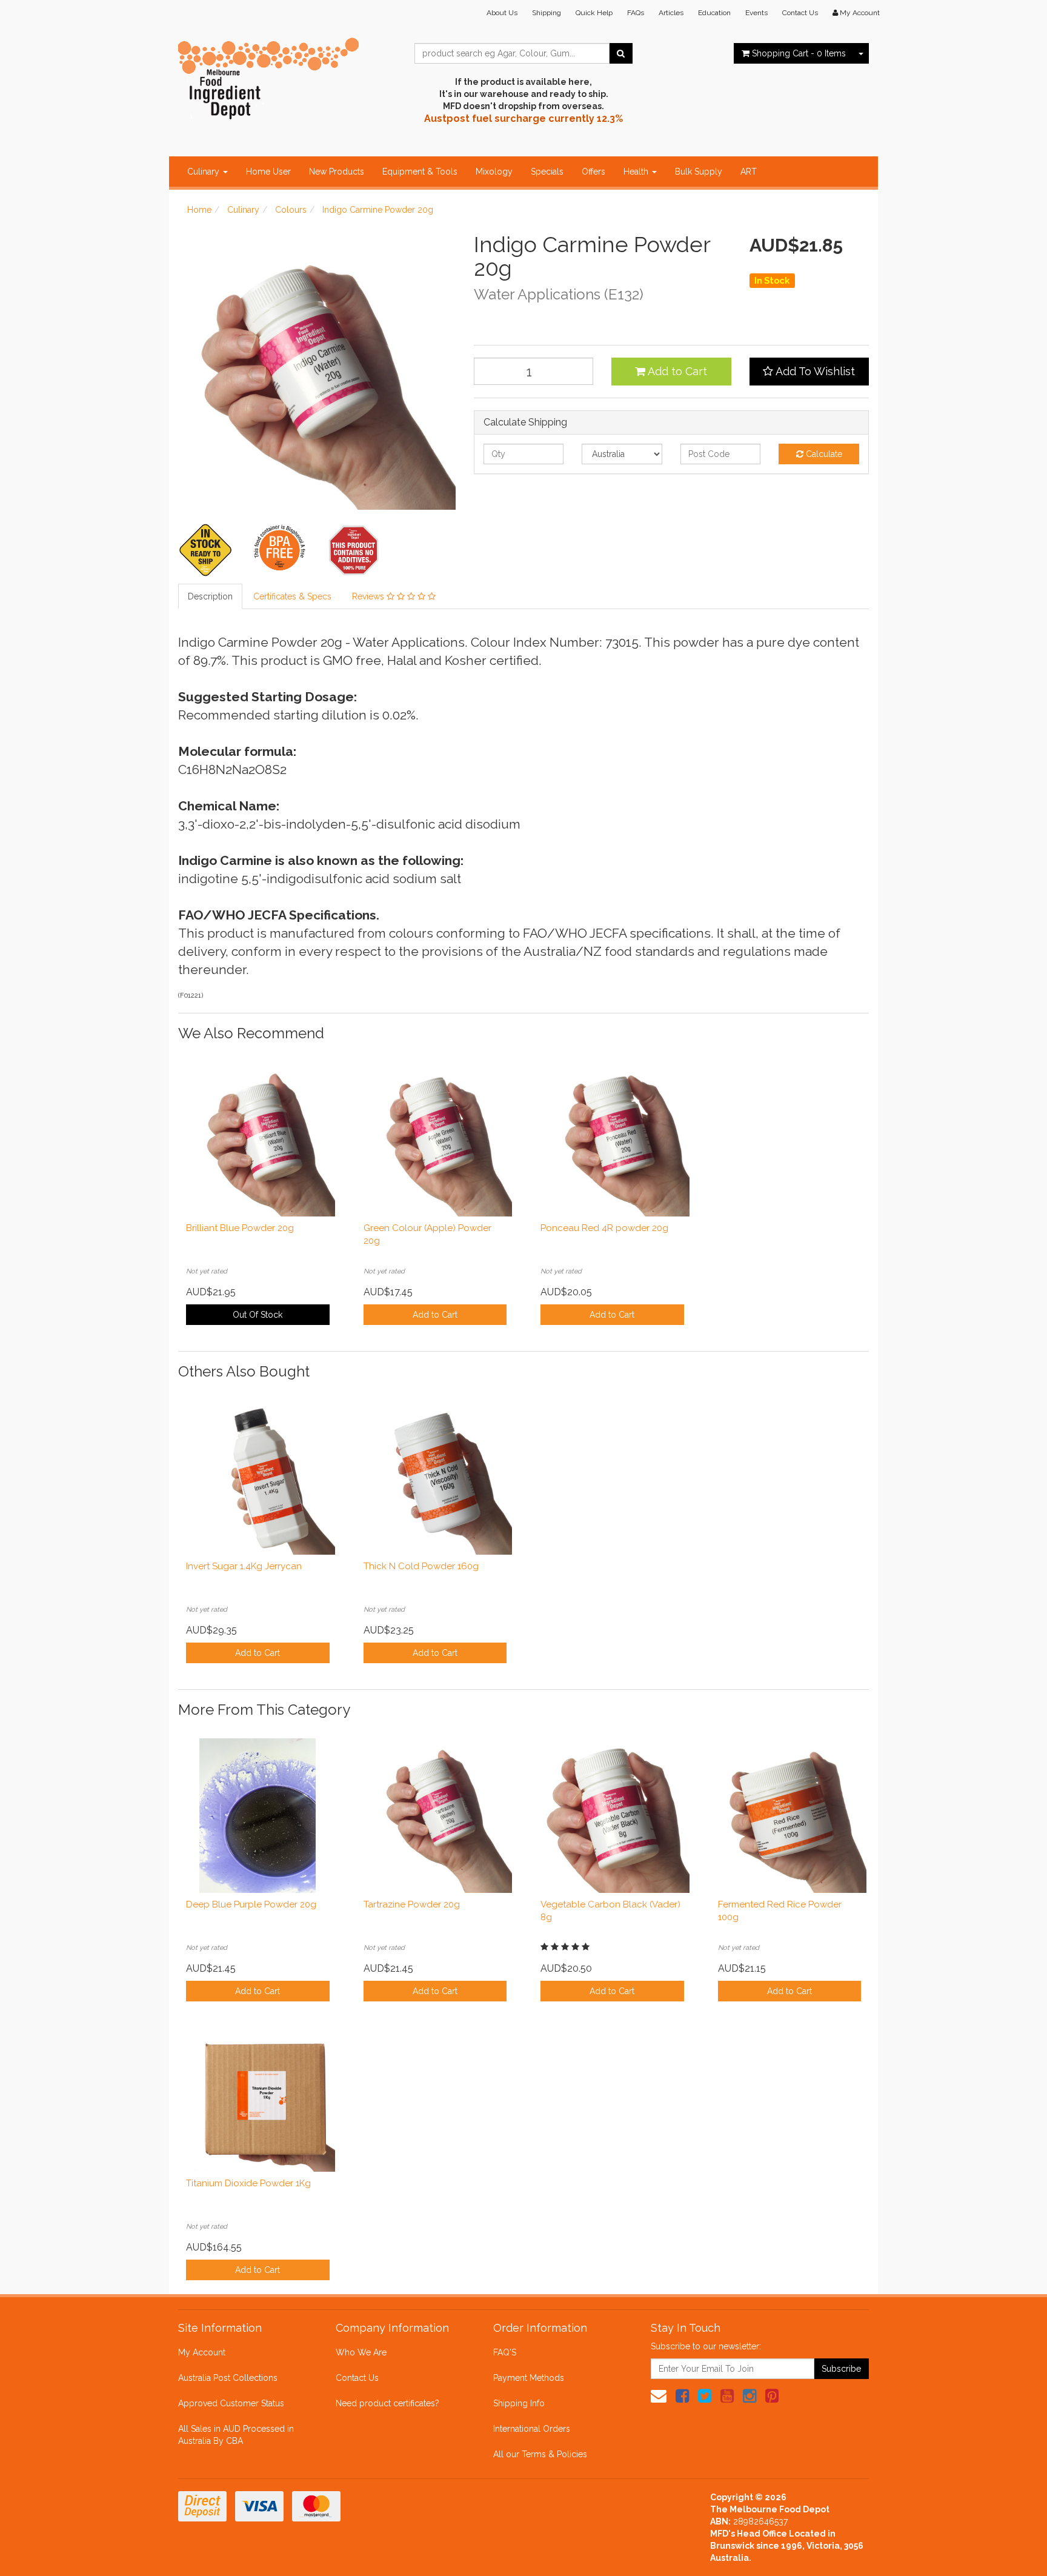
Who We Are (361, 2352)
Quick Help (594, 13)
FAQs (636, 13)
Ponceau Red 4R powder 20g (604, 1228)
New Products (337, 172)
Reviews (369, 596)
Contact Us (800, 13)
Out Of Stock (258, 1315)
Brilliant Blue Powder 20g (240, 1228)
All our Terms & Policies (540, 2454)
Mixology (494, 172)
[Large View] (206, 550)
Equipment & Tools (420, 172)
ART (749, 172)
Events (756, 13)
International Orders (532, 2429)
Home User (268, 172)
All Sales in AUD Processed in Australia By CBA (236, 2435)
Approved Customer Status (231, 2403)
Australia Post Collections (228, 2378)
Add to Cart (676, 371)
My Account (202, 2352)
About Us (502, 13)
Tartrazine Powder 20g (412, 1904)
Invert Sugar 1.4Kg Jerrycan (244, 1566)
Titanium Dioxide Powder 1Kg (248, 2183)
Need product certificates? (387, 2403)
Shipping (547, 13)
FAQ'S (505, 2352)
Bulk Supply (699, 172)
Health (637, 172)
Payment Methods (529, 2378)
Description (210, 596)
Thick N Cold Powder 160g (421, 1566)
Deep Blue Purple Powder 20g (251, 1904)
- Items (799, 53)
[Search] (621, 53)
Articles (671, 13)
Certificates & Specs (292, 596)
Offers (593, 172)
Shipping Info (519, 2403)
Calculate (823, 454)
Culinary (204, 172)
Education (714, 13)
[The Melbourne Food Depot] (269, 76)
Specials (547, 172)
